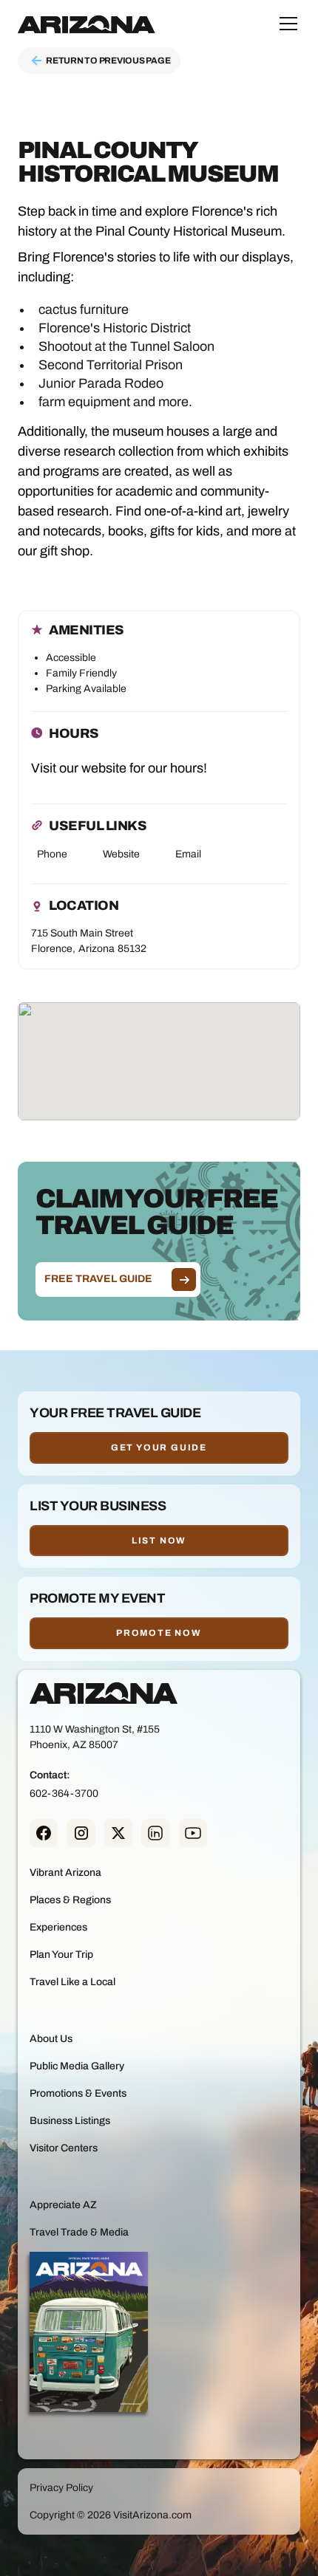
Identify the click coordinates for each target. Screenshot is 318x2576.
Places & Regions (70, 1900)
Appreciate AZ (63, 2205)
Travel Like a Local (72, 1982)
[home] (87, 24)
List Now (159, 1541)
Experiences (58, 1927)
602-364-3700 (64, 1794)
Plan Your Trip (61, 1955)
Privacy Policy (61, 2488)
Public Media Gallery (77, 2066)
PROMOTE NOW (159, 1633)
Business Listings (70, 2121)
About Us (51, 2039)
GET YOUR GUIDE (159, 1448)
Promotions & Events (78, 2093)
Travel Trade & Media (79, 2232)
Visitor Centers (64, 2148)
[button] (285, 24)
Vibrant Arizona (65, 1873)
